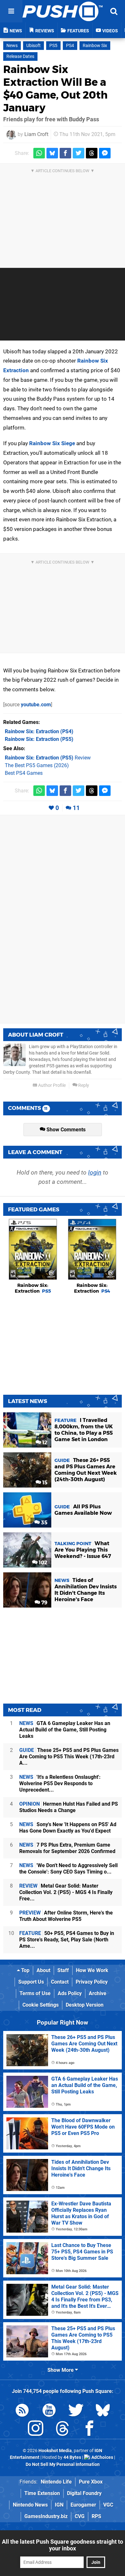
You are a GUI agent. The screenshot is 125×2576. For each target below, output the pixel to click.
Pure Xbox (91, 2482)
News (12, 46)
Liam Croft (36, 134)
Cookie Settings (41, 2005)
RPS (96, 2516)
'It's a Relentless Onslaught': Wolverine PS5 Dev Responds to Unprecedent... (60, 1783)
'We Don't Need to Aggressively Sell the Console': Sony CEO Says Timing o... (68, 1869)
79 (44, 1603)
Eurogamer (83, 2505)
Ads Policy (70, 1993)
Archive (98, 1993)
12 (44, 1443)
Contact (60, 1982)
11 (76, 808)
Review (48, 758)
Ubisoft (33, 46)
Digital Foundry (84, 2493)
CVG (80, 2516)
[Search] (114, 11)
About (43, 1970)
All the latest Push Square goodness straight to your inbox (63, 2545)
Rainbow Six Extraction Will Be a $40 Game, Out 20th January (55, 88)
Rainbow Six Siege (52, 443)
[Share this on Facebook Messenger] (105, 153)
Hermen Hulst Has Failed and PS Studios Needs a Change (69, 1807)
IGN (59, 2505)
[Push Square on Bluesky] (103, 2411)
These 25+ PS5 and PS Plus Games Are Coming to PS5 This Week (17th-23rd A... (69, 1757)
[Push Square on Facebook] (89, 2430)
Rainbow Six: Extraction (33, 1288)
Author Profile (51, 1085)
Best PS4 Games (24, 773)
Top (25, 1970)
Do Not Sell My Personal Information (63, 2464)
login (95, 1172)
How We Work (92, 1970)
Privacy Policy (92, 1982)
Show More (61, 2370)
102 (42, 1563)
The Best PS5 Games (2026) (37, 765)
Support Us (31, 1982)
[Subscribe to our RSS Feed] (22, 2411)
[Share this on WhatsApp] (39, 153)
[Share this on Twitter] (79, 153)
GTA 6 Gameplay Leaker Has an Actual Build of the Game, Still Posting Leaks (65, 1730)
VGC (108, 2505)
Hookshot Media (55, 2451)
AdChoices (102, 2457)
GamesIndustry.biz (46, 2516)
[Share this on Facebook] (65, 153)
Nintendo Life (56, 2482)
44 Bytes (72, 2457)
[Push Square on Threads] (63, 2430)
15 (44, 1483)
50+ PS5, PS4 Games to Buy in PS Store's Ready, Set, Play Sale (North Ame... (67, 1940)
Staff (63, 1970)
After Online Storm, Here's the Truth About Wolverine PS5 (66, 1916)
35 (44, 1523)
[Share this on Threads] (92, 153)
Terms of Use (35, 1993)
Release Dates (20, 56)
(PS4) (39, 731)
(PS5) (39, 739)
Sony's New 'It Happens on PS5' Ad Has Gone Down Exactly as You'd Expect (68, 1828)
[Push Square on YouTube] (49, 2411)
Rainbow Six (95, 46)
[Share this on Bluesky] (52, 153)
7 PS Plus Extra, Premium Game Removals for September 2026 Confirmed (67, 1848)
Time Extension (42, 2493)
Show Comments (65, 1130)
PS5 (53, 46)
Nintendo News (30, 2505)
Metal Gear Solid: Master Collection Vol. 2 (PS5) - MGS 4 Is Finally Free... (66, 1892)
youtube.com (36, 705)
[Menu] (11, 11)
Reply (83, 1085)
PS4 (70, 46)
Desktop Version (85, 2005)
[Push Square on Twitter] (76, 2411)
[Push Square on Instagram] (36, 2430)
